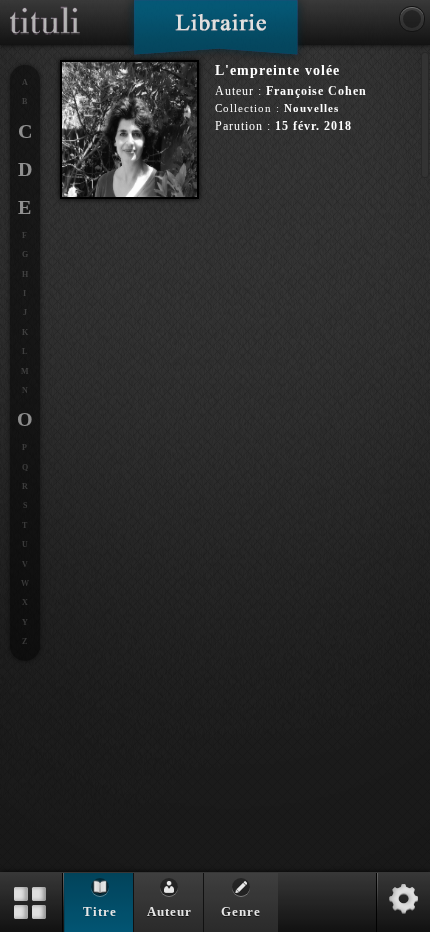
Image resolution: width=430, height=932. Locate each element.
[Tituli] (45, 8)
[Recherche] (412, 19)
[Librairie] (215, 34)
